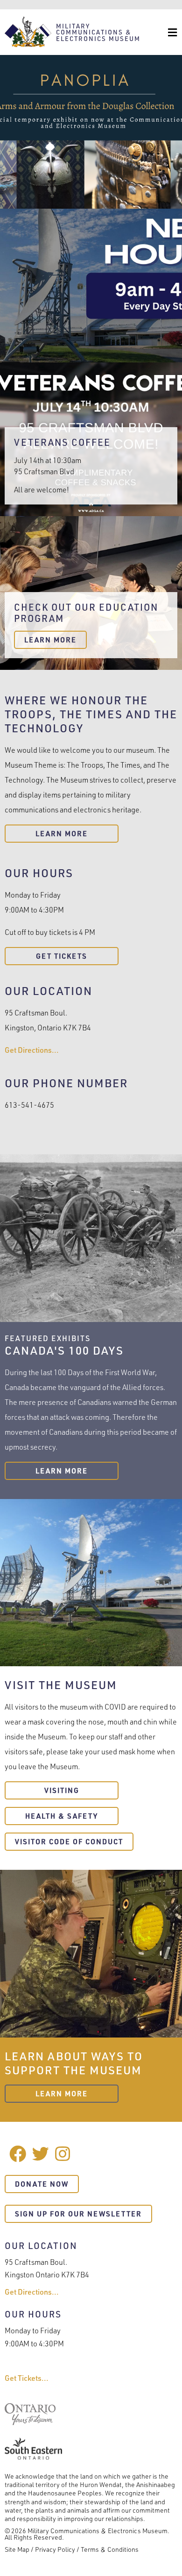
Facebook (18, 2154)
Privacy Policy (55, 2549)
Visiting (62, 1790)
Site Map (17, 2549)
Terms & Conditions (110, 2549)
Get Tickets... (27, 2378)
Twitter (41, 2154)
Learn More (50, 640)
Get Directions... (32, 1050)
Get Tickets (62, 956)
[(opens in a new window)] (30, 2422)
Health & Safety (62, 1816)
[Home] (28, 32)
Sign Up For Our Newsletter (78, 2214)
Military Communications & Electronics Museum (98, 32)
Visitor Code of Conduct (69, 1842)
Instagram (63, 2154)
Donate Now (42, 2184)
